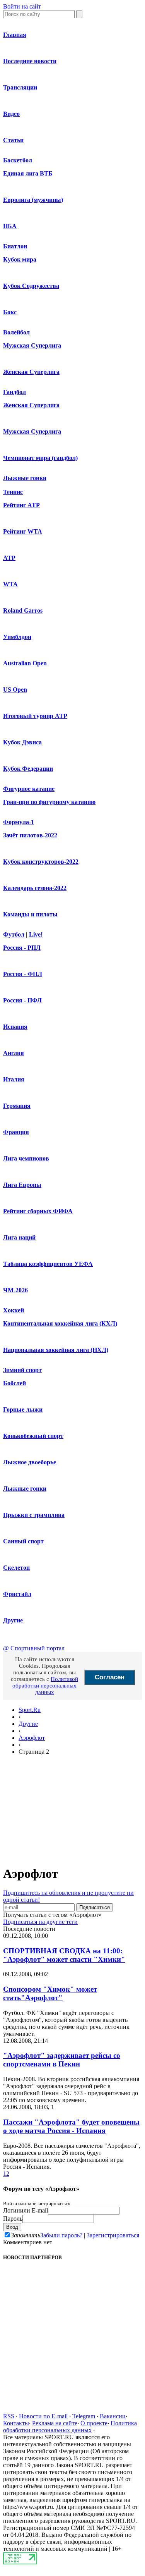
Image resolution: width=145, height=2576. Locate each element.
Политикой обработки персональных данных (45, 1686)
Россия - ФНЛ (23, 974)
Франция (16, 1132)
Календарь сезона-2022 (35, 888)
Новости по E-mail (43, 2416)
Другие (13, 1620)
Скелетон (16, 1568)
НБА (10, 226)
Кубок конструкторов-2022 (41, 862)
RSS (9, 2416)
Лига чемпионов (26, 1158)
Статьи (13, 140)
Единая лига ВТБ (28, 173)
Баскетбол (18, 160)
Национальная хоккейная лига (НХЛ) (56, 1350)
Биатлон (15, 246)
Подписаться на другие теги (40, 1922)
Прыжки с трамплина (34, 1515)
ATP (9, 558)
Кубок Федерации (28, 769)
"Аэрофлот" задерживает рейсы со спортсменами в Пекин (62, 2060)
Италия (14, 1079)
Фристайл (17, 1594)
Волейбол (16, 332)
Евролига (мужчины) (33, 200)
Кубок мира (20, 259)
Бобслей (14, 1383)
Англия (14, 1053)
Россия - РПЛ (22, 948)
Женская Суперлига (31, 372)
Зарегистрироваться (113, 2235)
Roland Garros (23, 610)
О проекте (94, 2423)
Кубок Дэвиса (22, 742)
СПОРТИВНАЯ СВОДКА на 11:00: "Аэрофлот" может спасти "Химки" (64, 1955)
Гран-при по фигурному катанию (49, 802)
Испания (15, 1027)
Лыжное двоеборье (30, 1462)
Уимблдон (17, 637)
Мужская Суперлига (32, 345)
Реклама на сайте (55, 2423)
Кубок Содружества (31, 286)
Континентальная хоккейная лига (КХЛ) (60, 1323)
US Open (15, 690)
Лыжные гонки (25, 478)
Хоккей (14, 1310)
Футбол (14, 934)
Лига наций (19, 1237)
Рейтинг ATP (21, 505)
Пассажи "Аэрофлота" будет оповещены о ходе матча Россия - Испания (71, 2126)
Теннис (13, 492)
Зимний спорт (22, 1370)
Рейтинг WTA (23, 531)
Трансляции (20, 87)
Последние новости (30, 61)
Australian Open (25, 663)
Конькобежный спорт (33, 1436)
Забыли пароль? (61, 2235)
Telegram (84, 2416)
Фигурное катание (29, 789)
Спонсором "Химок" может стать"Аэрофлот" (50, 1993)
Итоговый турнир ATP (35, 716)
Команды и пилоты (30, 914)
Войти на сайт (22, 6)
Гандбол (14, 392)
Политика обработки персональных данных (70, 2427)
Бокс (10, 312)
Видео (11, 114)
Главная (15, 35)
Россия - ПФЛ (22, 1000)
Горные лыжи (23, 1409)
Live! (36, 934)
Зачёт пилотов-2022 (30, 835)
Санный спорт (23, 1541)
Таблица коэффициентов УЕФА (48, 1264)
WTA (10, 584)
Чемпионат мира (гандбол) (40, 458)
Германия (17, 1106)
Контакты (16, 2423)
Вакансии (113, 2416)
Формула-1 (19, 822)
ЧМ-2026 (15, 1290)
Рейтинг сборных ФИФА (38, 1211)
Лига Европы (22, 1185)
